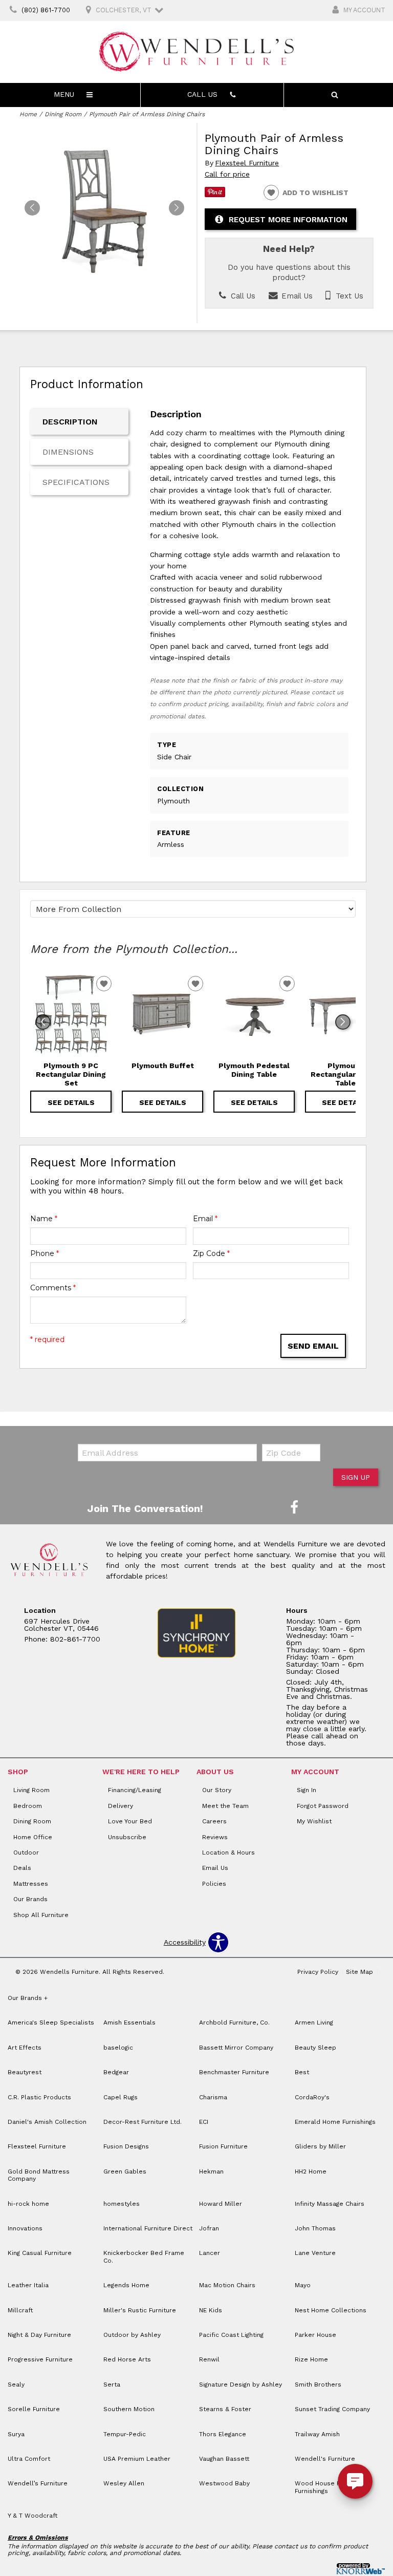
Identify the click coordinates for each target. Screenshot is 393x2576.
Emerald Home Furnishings (335, 2122)
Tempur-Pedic (125, 2434)
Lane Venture (315, 2253)
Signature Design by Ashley (241, 2385)
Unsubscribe (127, 1837)
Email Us (296, 296)
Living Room (31, 1790)
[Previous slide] (43, 1022)
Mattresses (31, 1884)
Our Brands (30, 1899)
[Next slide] (343, 1022)
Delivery (121, 1806)
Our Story (217, 1790)
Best (302, 2072)
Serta (112, 2385)
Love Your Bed (130, 1821)
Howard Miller (221, 2204)
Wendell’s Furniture (38, 2483)
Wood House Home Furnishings (325, 2487)
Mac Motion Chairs (227, 2285)
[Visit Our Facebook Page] (294, 1508)
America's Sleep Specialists (51, 2023)
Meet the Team (225, 1806)
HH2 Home (311, 2171)
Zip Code (211, 1253)
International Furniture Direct (148, 2228)
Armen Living (314, 2023)
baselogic (118, 2048)
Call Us (242, 296)
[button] (177, 208)
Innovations (25, 2228)
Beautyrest (25, 2072)
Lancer (210, 2253)
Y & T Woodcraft (32, 2516)
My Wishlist (314, 1821)
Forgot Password (323, 1806)
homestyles (122, 2204)
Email (205, 1219)
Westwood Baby (224, 2483)
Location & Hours (228, 1853)
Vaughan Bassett (224, 2459)
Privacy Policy (318, 1972)
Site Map (359, 1972)
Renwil (209, 2359)
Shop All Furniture (41, 1915)
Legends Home (126, 2285)
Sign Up (356, 1477)
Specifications (76, 482)
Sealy (16, 2385)
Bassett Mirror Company (236, 2048)
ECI (204, 2122)
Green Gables (125, 2171)
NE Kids (211, 2310)
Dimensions (68, 452)
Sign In (307, 1790)
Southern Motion (129, 2409)
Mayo (303, 2285)
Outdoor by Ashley (132, 2335)
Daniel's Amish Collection (47, 2122)
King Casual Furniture (40, 2253)
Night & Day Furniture (39, 2335)
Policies (214, 1884)
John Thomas (315, 2228)
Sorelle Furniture (34, 2409)
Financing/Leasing (135, 1790)
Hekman (211, 2171)
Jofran (209, 2228)
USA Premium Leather (137, 2459)
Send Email (313, 1346)
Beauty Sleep (315, 2048)
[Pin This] (215, 195)
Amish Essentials (129, 2023)
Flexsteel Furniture (247, 163)
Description (70, 422)
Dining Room (63, 114)
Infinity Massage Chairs (330, 2204)
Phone (45, 1253)
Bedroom (28, 1806)
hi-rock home (28, 2204)
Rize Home (311, 2359)
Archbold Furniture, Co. (234, 2023)
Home (28, 114)
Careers (214, 1821)
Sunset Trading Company (332, 2409)
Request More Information (288, 220)
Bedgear (116, 2072)
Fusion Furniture (223, 2146)
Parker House (315, 2335)
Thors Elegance (223, 2434)
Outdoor (26, 1853)
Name (44, 1219)
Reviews (215, 1837)
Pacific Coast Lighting (231, 2335)
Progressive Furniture (40, 2359)
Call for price (227, 174)
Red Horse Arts (127, 2359)
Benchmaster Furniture (234, 2072)
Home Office (33, 1837)
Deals (22, 1868)
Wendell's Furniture (325, 2459)
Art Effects (25, 2048)
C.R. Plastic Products (39, 2097)
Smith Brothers (318, 2385)
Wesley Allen (124, 2483)
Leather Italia (28, 2285)
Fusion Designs (126, 2146)
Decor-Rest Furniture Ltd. (143, 2122)
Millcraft (20, 2310)
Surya (16, 2434)
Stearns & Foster (225, 2409)
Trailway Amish (317, 2434)
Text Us (348, 296)
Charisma (213, 2097)
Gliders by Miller (320, 2146)
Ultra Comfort (29, 2459)
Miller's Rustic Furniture (140, 2310)
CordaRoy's (312, 2097)
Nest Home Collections (331, 2310)
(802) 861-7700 (46, 10)
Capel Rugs (121, 2097)
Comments (53, 1288)
